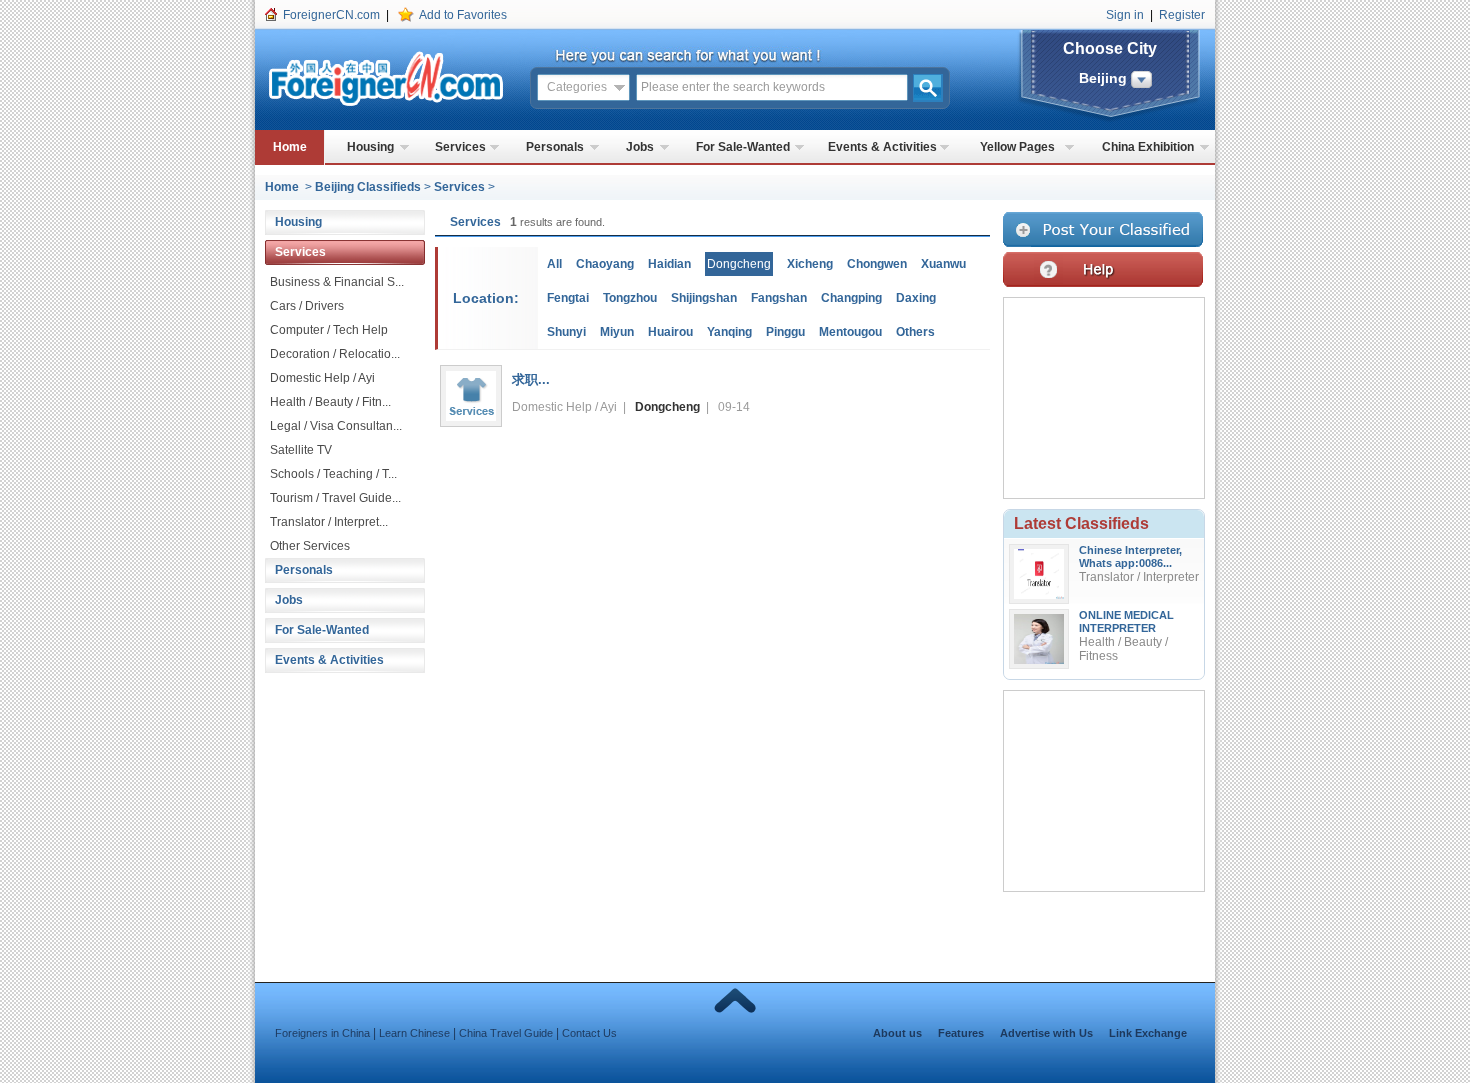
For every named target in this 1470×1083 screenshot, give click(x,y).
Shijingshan (704, 298)
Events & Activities (882, 147)
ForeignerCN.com (331, 15)
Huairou (670, 332)
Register (1182, 15)
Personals (555, 147)
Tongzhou (630, 298)
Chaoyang (605, 264)
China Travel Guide (506, 1033)
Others (915, 332)
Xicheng (810, 264)
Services (460, 147)
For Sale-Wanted (743, 147)
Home (290, 147)
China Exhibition (1148, 147)
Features (961, 1033)
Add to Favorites (463, 15)
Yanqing (729, 332)
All (554, 264)
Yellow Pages (1017, 147)
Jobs (640, 147)
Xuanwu (943, 264)
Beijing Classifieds (368, 187)
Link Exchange (1148, 1033)
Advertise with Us (1046, 1033)
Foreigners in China (322, 1033)
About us (897, 1033)
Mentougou (850, 332)
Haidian (669, 264)
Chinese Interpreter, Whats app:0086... (1130, 556)
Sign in (1125, 15)
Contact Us (589, 1033)
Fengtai (568, 298)
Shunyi (566, 332)
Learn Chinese (414, 1033)
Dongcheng (667, 407)
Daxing (916, 298)
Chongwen (877, 264)
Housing (370, 147)
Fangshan (779, 298)
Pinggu (785, 332)
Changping (851, 298)
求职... (531, 379)
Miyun (617, 332)
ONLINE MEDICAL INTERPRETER (1126, 621)
